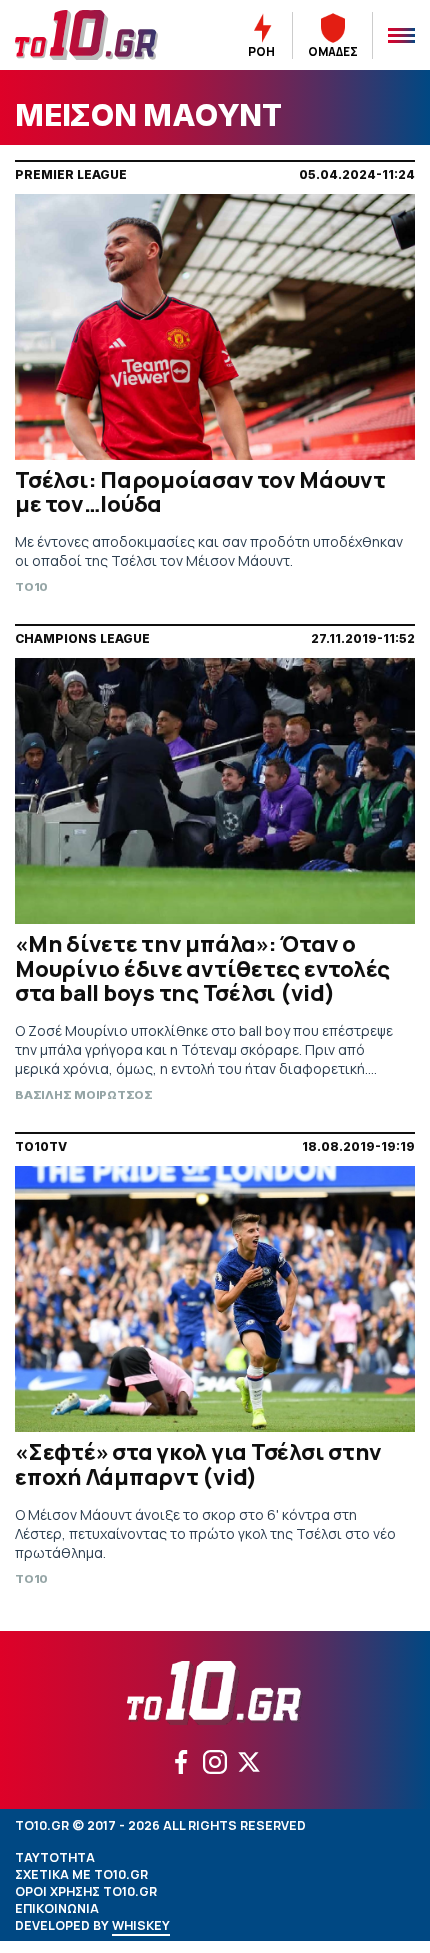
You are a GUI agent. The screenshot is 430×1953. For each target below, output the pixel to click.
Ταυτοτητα (55, 1857)
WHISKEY (141, 1925)
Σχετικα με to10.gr (81, 1874)
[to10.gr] (95, 35)
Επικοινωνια (57, 1908)
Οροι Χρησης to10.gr (86, 1891)
